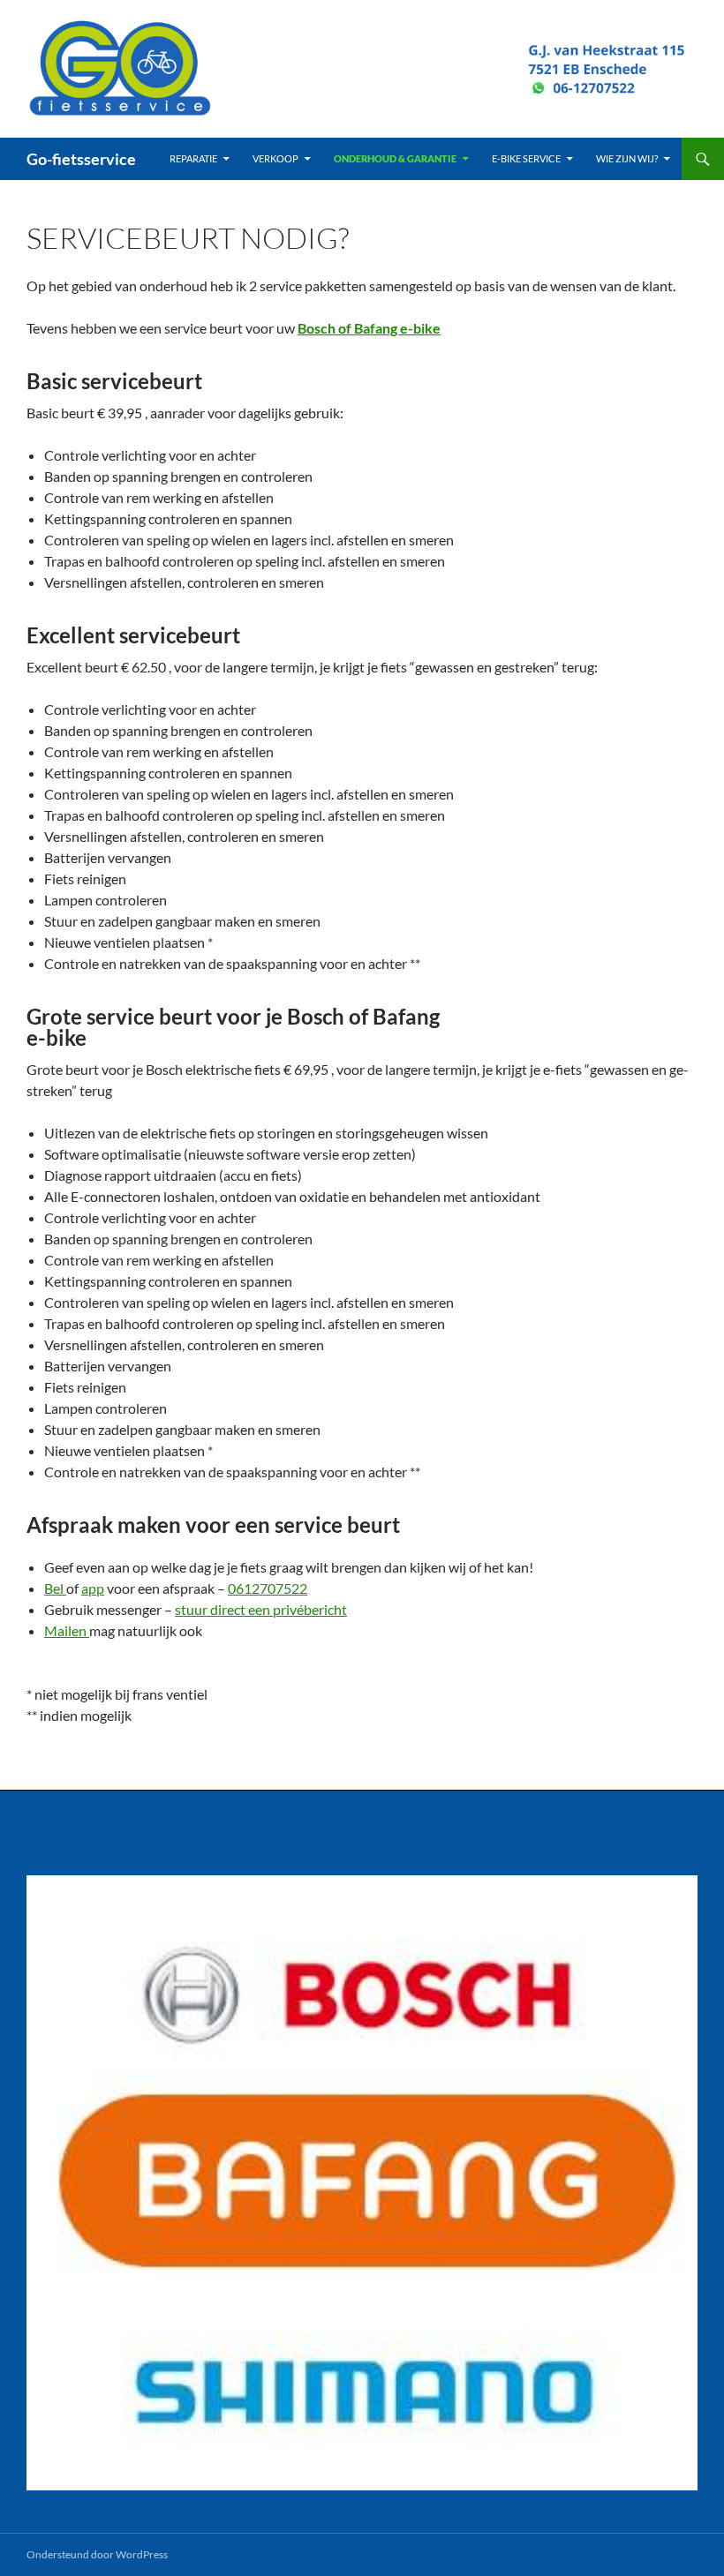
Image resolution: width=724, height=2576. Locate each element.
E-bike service (526, 158)
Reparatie (193, 158)
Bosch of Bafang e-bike (369, 328)
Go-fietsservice (81, 159)
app (93, 1588)
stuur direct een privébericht (261, 1609)
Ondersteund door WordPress (97, 2554)
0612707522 (268, 1588)
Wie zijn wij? (627, 158)
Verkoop (275, 158)
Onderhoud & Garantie (395, 158)
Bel (55, 1588)
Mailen (67, 1630)
